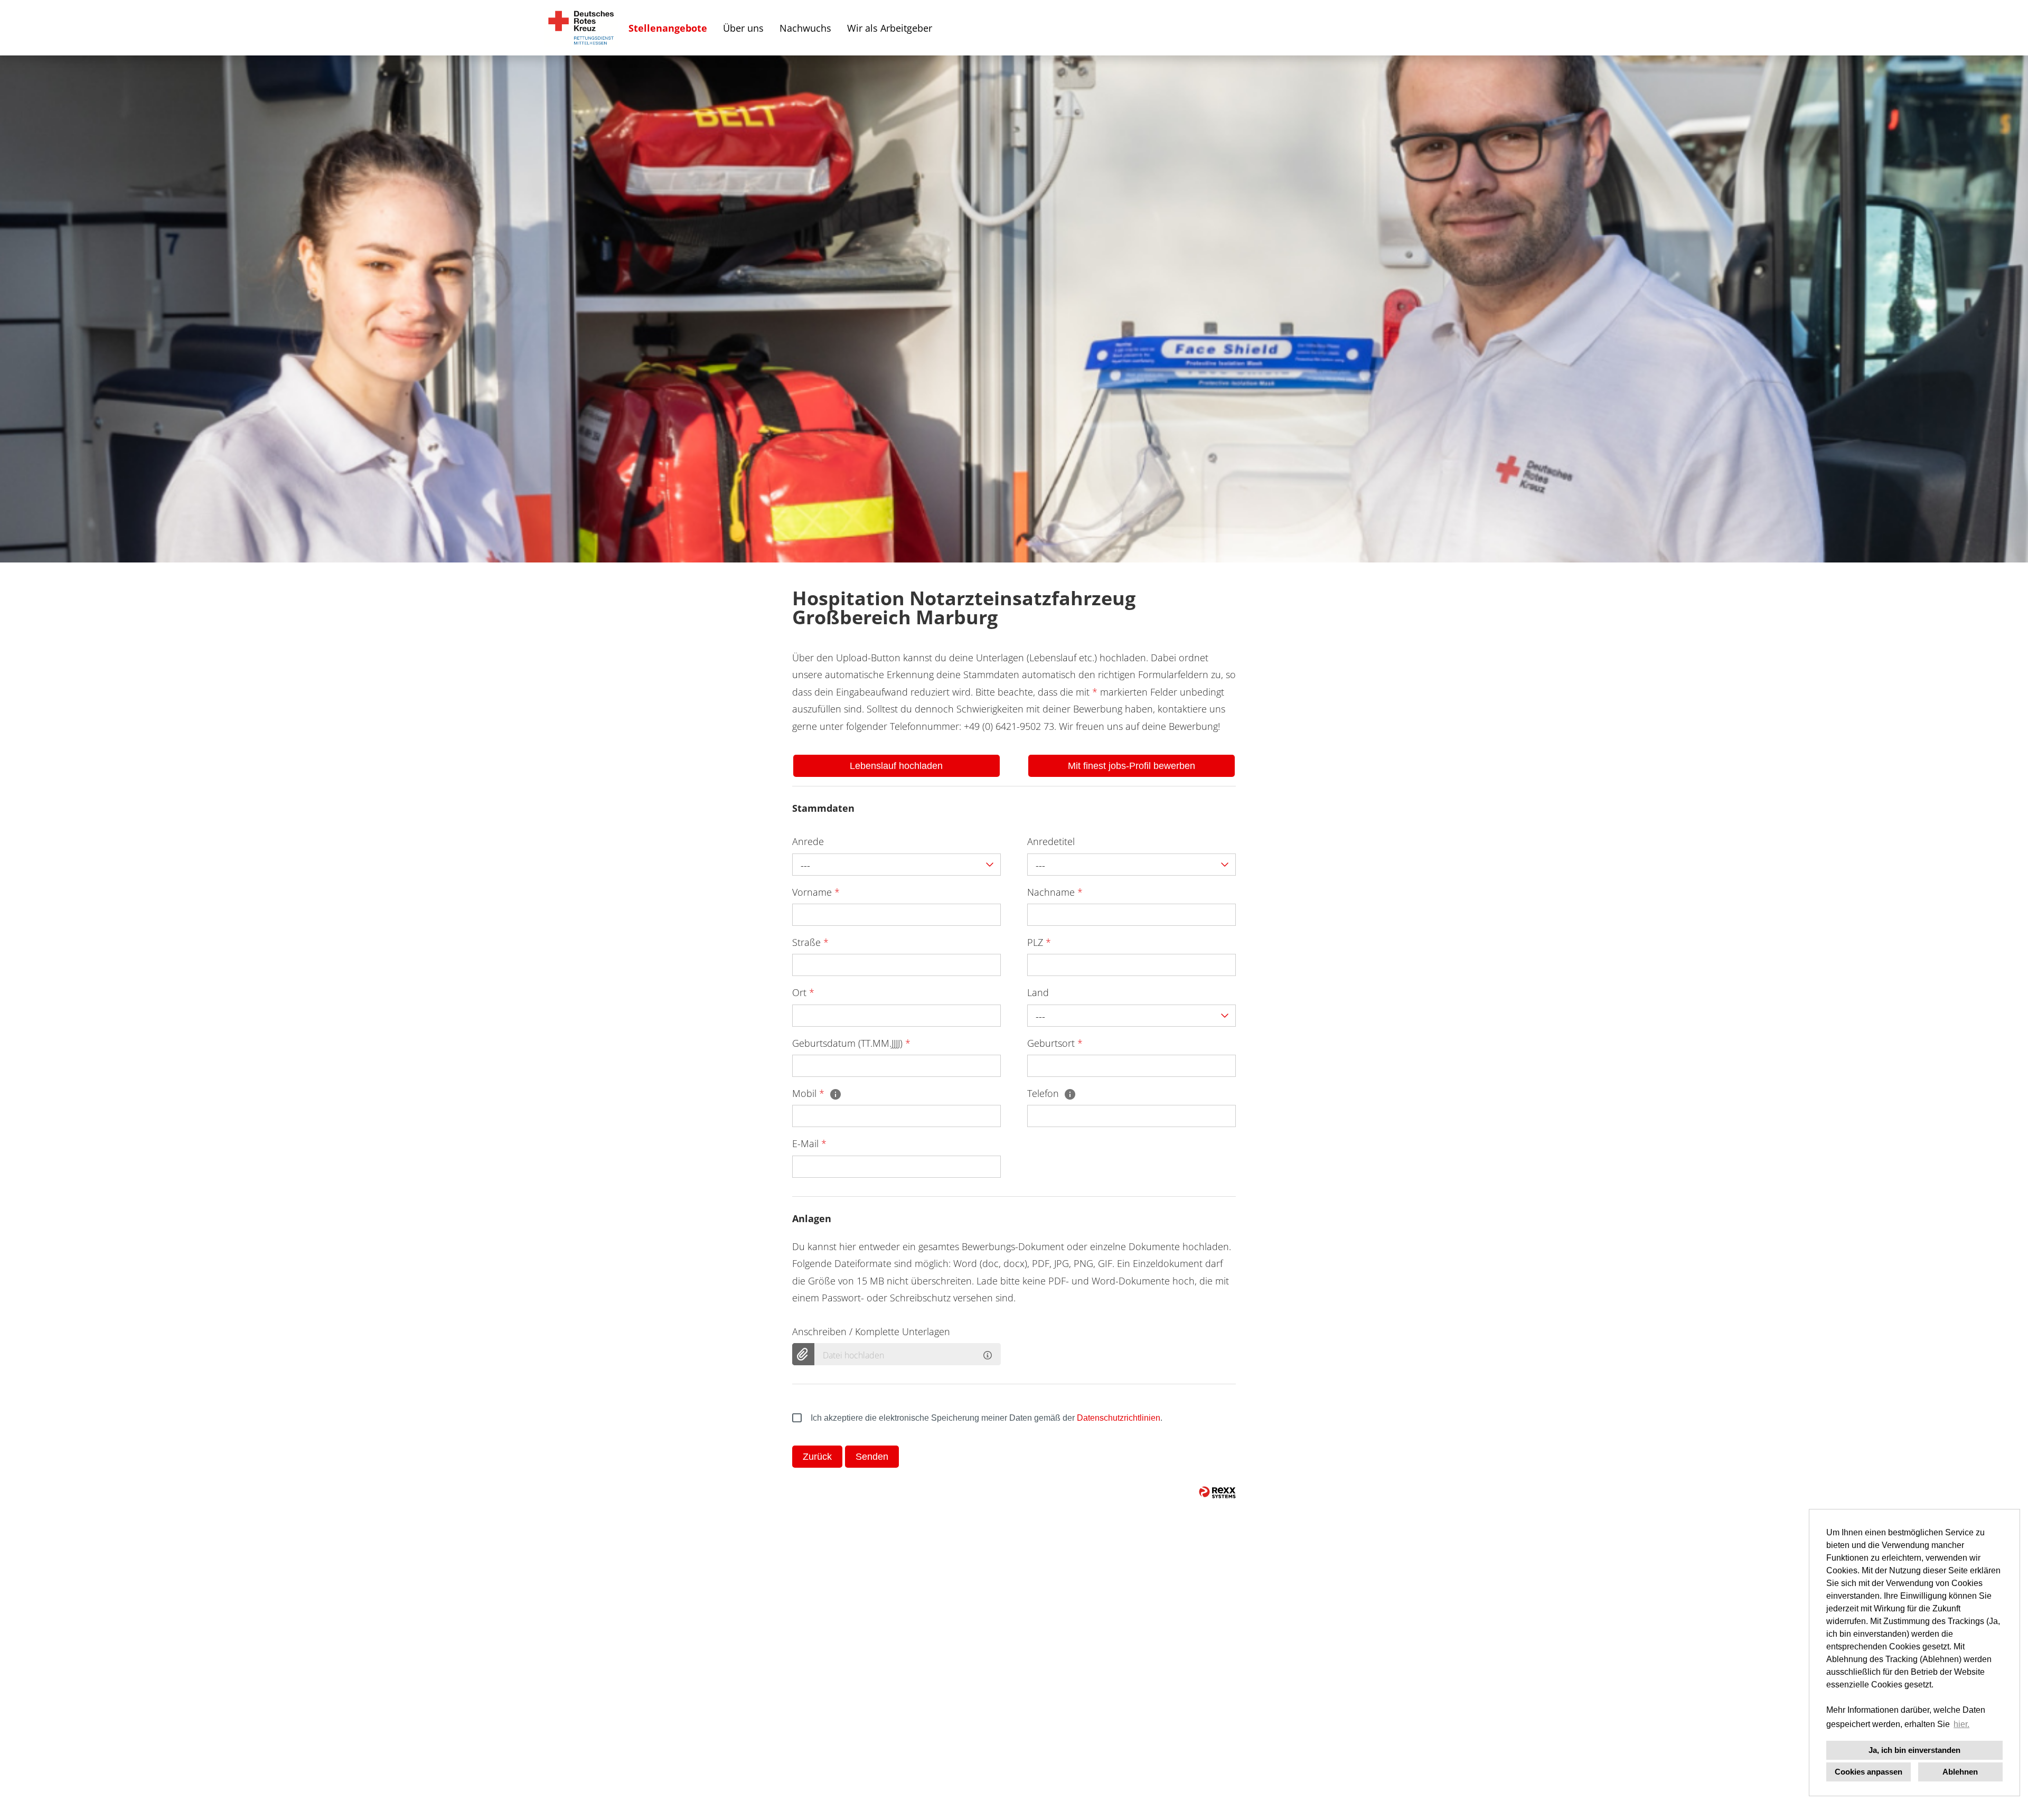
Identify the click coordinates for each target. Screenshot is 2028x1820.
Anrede (808, 841)
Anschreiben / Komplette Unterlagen (871, 1331)
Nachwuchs (805, 28)
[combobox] (896, 865)
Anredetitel (1051, 841)
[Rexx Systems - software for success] (1217, 1492)
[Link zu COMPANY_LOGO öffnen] (581, 28)
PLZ (1039, 942)
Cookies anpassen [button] (1869, 1772)
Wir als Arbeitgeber (890, 28)
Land (1038, 992)
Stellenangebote (668, 28)
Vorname (816, 892)
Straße (810, 942)
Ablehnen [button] (1960, 1772)
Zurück (817, 1457)
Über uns (743, 28)
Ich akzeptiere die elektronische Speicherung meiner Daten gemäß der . (987, 1418)
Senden (872, 1457)
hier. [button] (1961, 1724)
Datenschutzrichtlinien (1119, 1418)
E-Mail (809, 1143)
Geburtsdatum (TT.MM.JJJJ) (851, 1043)
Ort (803, 992)
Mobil (808, 1093)
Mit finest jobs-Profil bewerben (1132, 766)
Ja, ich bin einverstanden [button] (1914, 1750)
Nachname (1055, 892)
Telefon (1044, 1093)
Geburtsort (1055, 1043)
